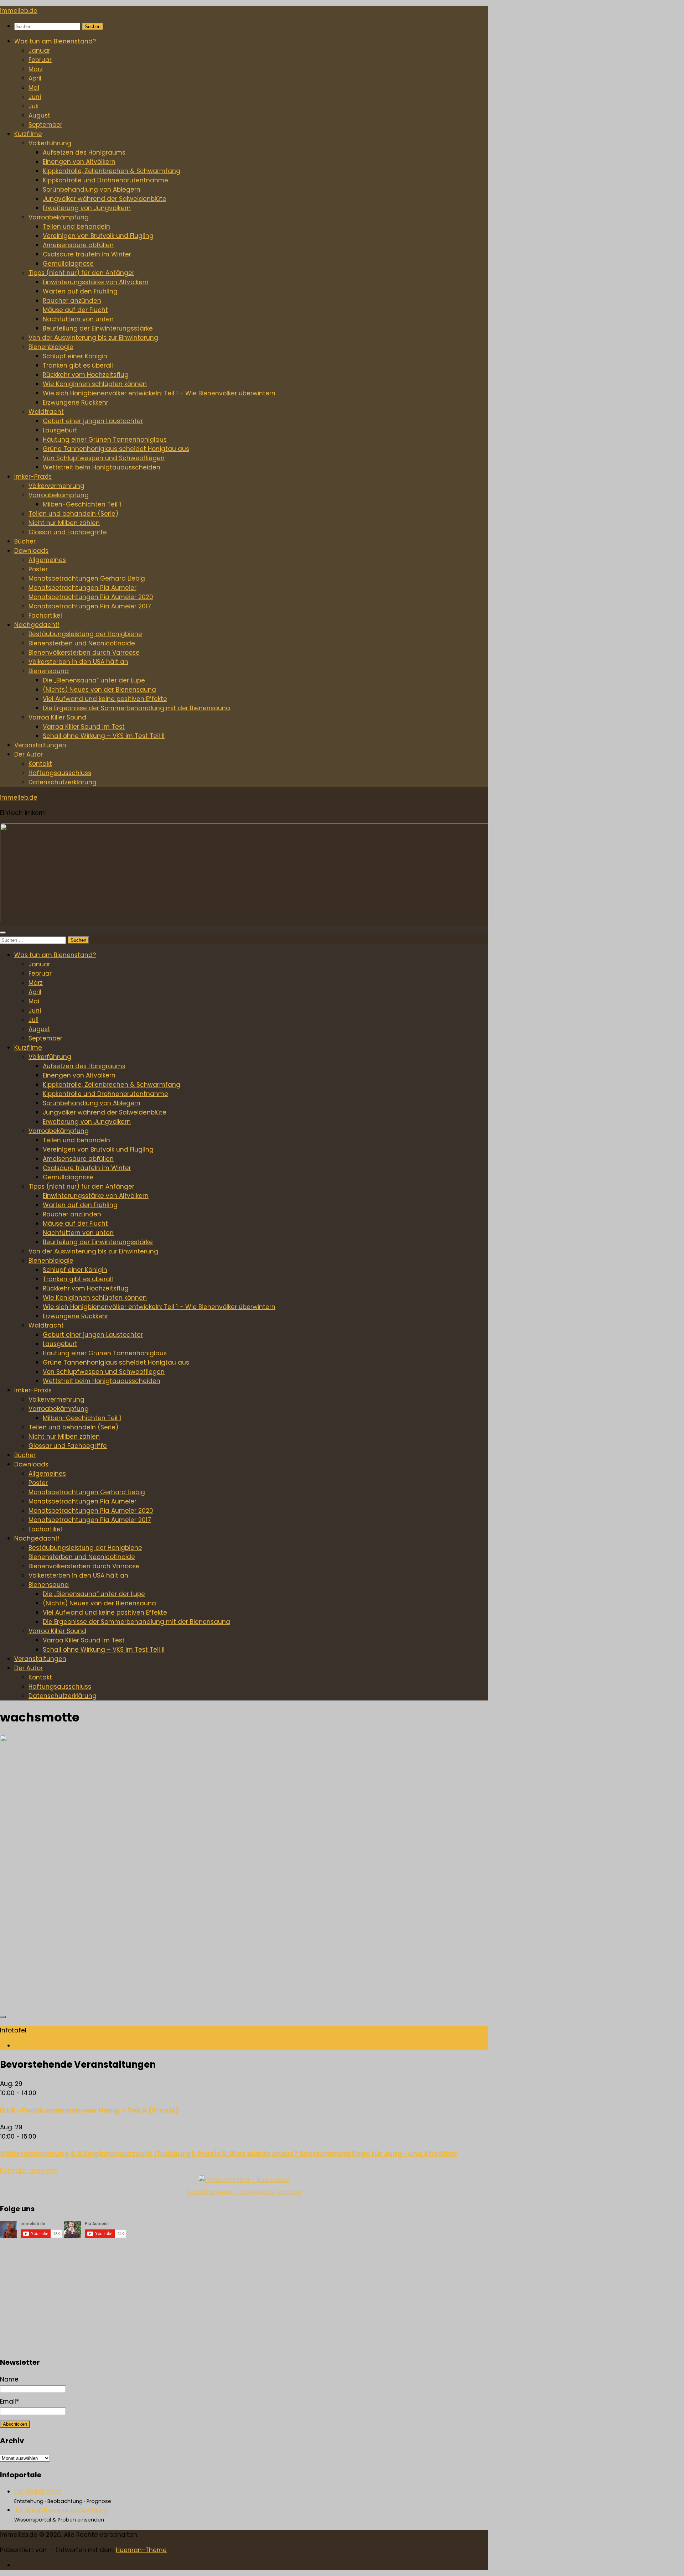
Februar (40, 60)
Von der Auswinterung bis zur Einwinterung (93, 338)
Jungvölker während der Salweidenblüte (105, 199)
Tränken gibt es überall (78, 365)
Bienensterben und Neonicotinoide (82, 643)
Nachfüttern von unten (78, 319)
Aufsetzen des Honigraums (84, 152)
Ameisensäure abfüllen (78, 245)
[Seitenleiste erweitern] (3, 2017)
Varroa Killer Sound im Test (84, 727)
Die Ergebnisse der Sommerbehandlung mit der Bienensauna (136, 708)
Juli (33, 106)
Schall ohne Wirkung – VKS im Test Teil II (104, 736)
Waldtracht (46, 412)
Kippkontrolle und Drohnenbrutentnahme (105, 180)
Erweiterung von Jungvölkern (87, 208)
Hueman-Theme (141, 2550)
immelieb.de (19, 11)
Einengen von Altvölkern (79, 162)
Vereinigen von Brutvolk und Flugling (98, 236)
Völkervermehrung (56, 486)
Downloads (31, 551)
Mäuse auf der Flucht (75, 310)
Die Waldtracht (38, 2492)
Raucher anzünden (72, 301)
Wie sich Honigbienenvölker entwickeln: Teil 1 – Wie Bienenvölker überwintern (159, 393)
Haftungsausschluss (60, 773)
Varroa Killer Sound (57, 717)
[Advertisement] (214, 1904)
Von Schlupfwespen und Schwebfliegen (104, 458)
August (39, 115)
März (36, 69)
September (45, 125)
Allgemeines (47, 560)
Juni (35, 97)
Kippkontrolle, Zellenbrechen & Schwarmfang (112, 171)
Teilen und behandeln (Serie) (73, 514)
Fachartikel (45, 616)
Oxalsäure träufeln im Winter (87, 254)
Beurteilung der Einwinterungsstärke (98, 328)
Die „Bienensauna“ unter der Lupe (94, 680)
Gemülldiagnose (68, 264)
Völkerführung (50, 143)
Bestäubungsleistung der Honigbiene (85, 634)
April (35, 78)
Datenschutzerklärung (63, 782)
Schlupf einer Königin (75, 356)
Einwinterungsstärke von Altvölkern (96, 282)
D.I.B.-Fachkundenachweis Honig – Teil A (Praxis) (89, 2110)
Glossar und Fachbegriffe (68, 532)
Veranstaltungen (40, 745)
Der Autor (28, 754)
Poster (38, 569)
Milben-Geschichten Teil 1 (82, 504)
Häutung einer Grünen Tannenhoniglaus (105, 440)
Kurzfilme (28, 134)
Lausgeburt (60, 430)
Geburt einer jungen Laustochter (93, 421)
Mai (34, 88)
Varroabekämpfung (59, 217)
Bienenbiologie (51, 347)
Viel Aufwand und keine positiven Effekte (105, 699)
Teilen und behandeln (76, 227)
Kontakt (40, 764)
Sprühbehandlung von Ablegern (92, 189)
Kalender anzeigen (29, 2171)
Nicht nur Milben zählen (64, 523)
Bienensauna (49, 671)
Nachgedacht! (37, 625)
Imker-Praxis (33, 477)
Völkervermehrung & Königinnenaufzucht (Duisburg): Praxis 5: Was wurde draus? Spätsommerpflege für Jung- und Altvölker (229, 2154)
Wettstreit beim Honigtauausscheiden (102, 467)
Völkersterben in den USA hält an (78, 662)
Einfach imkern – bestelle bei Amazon (244, 2192)
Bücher (25, 541)
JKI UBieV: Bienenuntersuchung (61, 2510)
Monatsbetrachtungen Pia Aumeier (82, 588)
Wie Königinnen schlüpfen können (95, 384)
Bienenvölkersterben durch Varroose (84, 653)
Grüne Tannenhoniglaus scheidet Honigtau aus (116, 449)
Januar (39, 51)
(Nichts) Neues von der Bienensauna (99, 690)
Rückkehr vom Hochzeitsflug (86, 375)
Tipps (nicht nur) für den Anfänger (81, 273)
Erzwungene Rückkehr (76, 402)
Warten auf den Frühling (80, 291)
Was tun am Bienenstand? (55, 41)
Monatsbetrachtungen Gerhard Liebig (87, 578)
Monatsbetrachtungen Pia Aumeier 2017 (90, 606)
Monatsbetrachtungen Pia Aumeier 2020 (91, 597)
